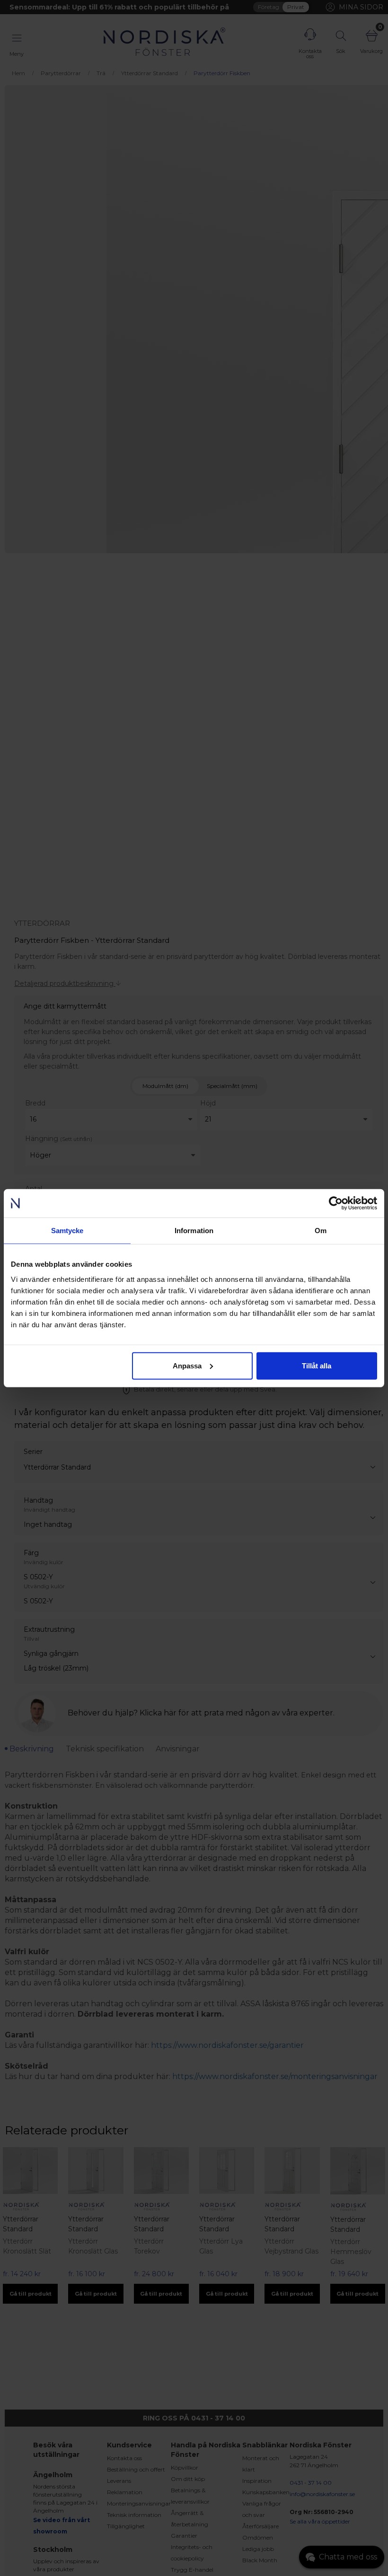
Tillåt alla (317, 1365)
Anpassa (187, 1365)
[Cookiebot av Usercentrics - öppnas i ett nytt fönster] (336, 1203)
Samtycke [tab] (67, 1231)
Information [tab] (194, 1231)
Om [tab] (321, 1231)
